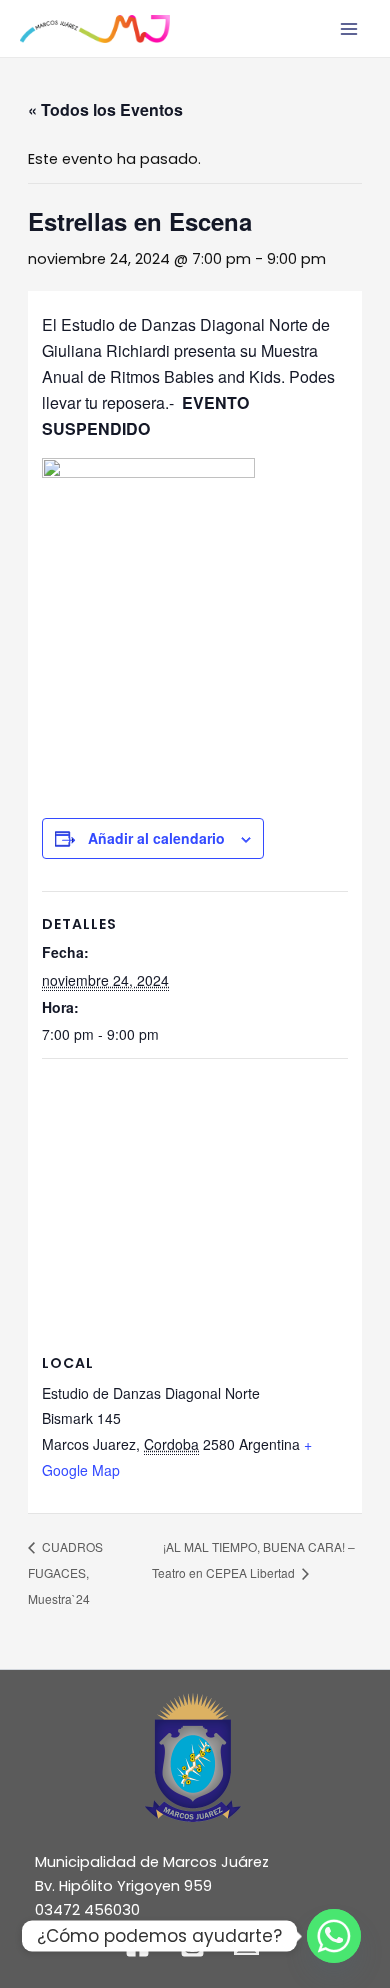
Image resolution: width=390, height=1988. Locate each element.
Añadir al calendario (156, 838)
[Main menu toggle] (349, 29)
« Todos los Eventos (105, 109)
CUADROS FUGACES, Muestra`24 (65, 1572)
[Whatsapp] (334, 1936)
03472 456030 (87, 1910)
